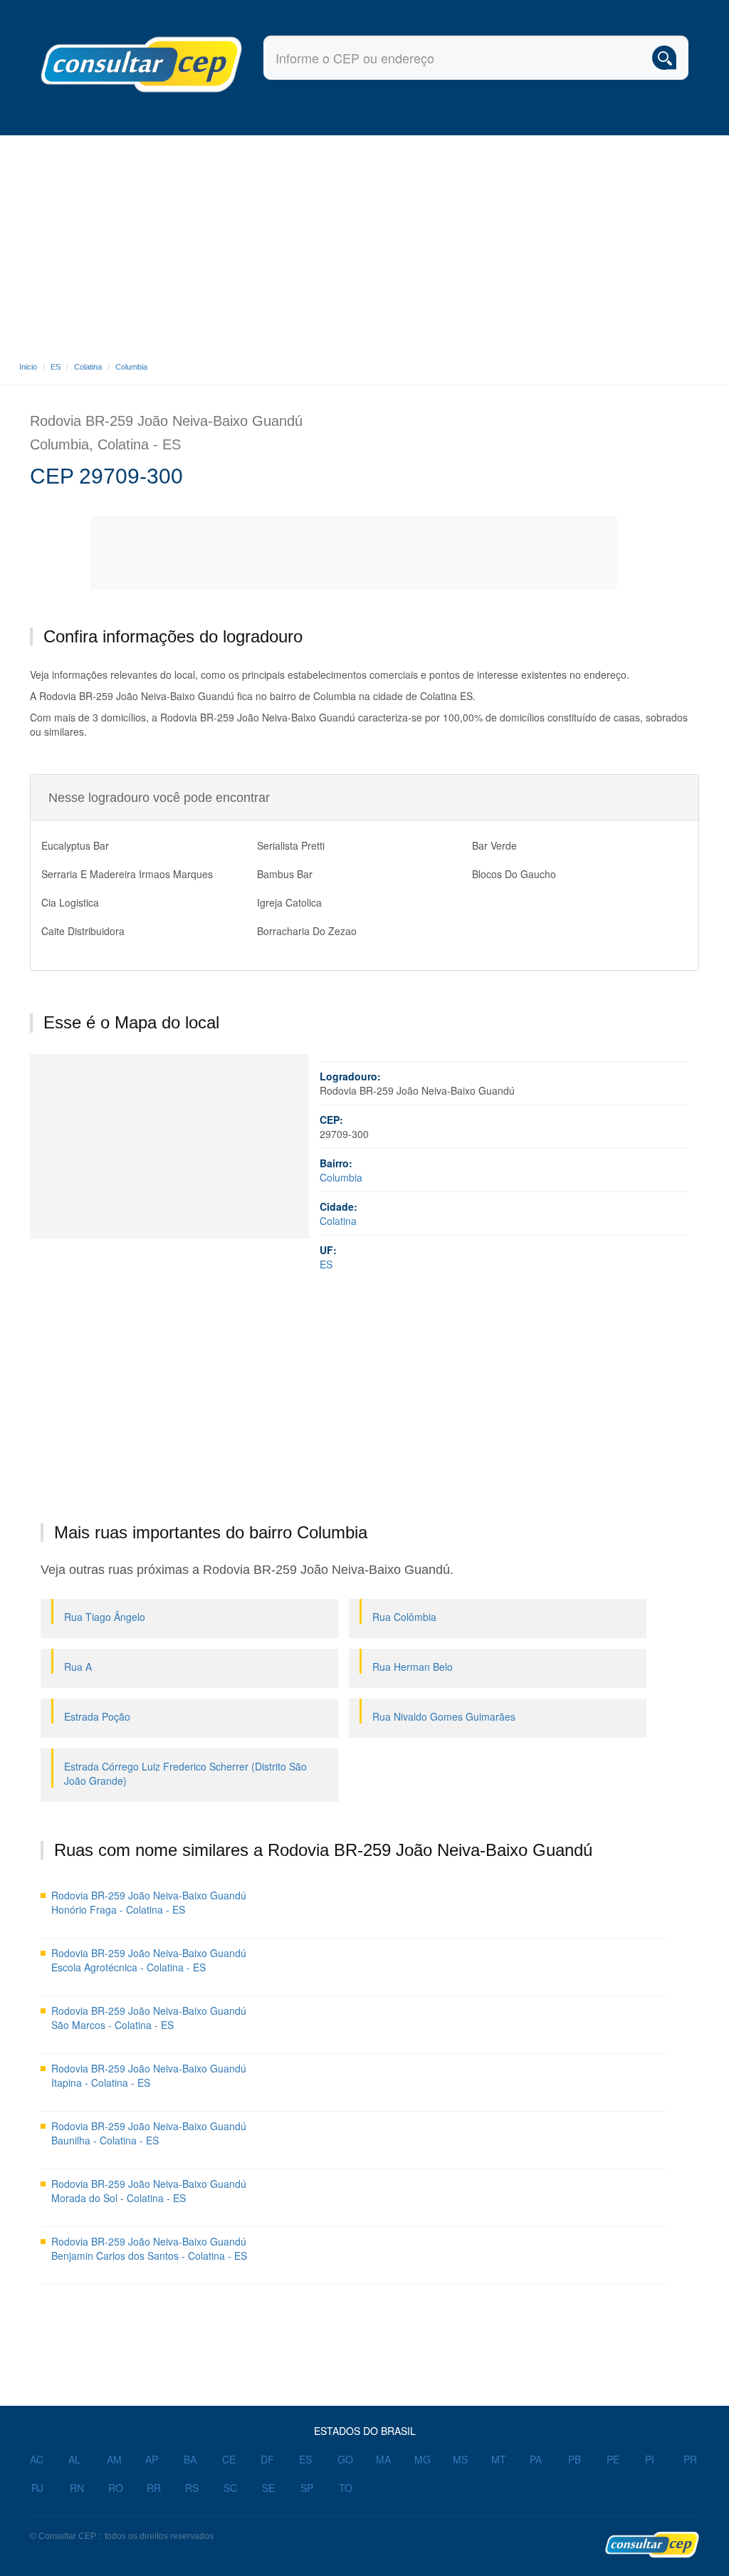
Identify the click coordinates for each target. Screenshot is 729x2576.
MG (423, 2459)
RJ (37, 2488)
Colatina (88, 367)
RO (116, 2488)
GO (345, 2459)
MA (383, 2459)
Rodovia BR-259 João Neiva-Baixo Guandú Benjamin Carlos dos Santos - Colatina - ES (149, 2248)
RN (77, 2488)
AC (37, 2459)
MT (499, 2459)
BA (190, 2459)
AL (74, 2459)
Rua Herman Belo (413, 1667)
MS (460, 2459)
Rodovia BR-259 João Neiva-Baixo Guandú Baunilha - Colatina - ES (149, 2133)
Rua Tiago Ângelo (105, 1617)
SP (307, 2488)
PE (613, 2459)
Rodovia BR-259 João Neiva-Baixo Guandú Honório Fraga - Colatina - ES (149, 1902)
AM (114, 2459)
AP (152, 2459)
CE (229, 2459)
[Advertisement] (364, 242)
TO (346, 2488)
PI (650, 2459)
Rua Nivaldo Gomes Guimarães (444, 1716)
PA (536, 2459)
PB (575, 2459)
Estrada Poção (97, 1716)
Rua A (78, 1667)
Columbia (131, 367)
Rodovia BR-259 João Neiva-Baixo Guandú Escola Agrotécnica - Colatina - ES (149, 1960)
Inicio (28, 367)
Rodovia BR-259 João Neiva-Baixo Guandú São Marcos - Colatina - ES (149, 2018)
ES (56, 367)
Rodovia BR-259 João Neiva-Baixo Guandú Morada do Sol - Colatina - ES (149, 2191)
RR (154, 2488)
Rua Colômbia (404, 1617)
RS (192, 2488)
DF (267, 2459)
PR (690, 2459)
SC (230, 2488)
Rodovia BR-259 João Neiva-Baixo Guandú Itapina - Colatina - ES (149, 2075)
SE (268, 2488)
